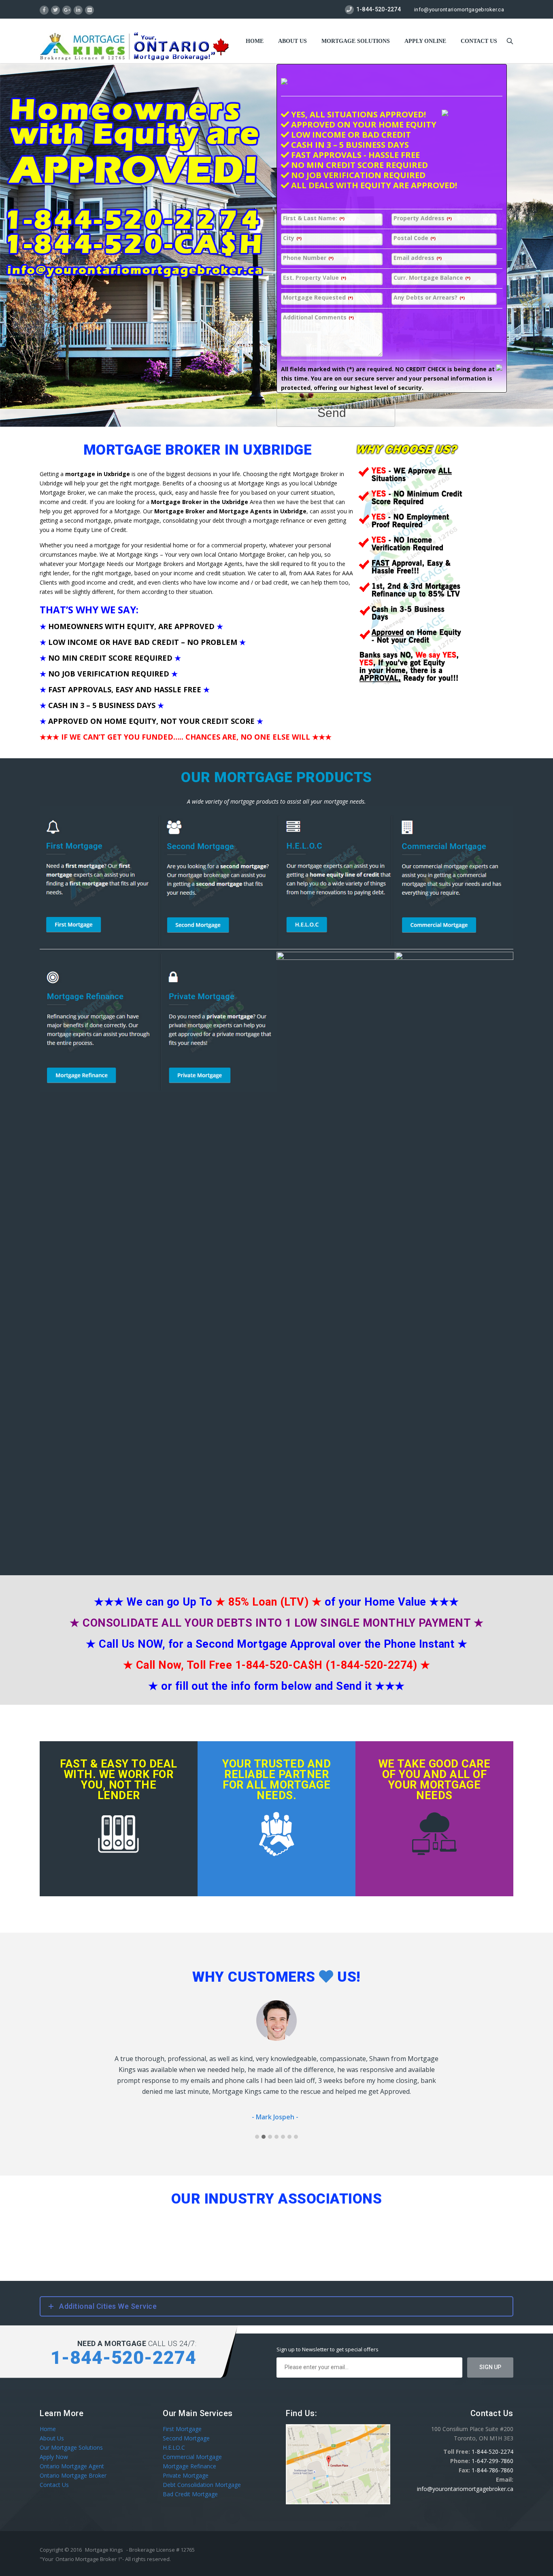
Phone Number (308, 258)
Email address (418, 258)
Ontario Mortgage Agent (72, 2455)
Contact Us (54, 2474)
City (292, 238)
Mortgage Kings (104, 2539)
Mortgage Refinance (189, 2455)
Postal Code (415, 238)
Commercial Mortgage (192, 2446)
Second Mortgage (186, 2427)
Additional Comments (318, 318)
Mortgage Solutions (356, 41)
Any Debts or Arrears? (429, 298)
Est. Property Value (315, 278)
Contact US (479, 41)
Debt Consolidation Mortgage (202, 2474)
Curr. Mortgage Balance (432, 278)
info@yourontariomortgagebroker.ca (459, 10)
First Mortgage (182, 2418)
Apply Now (54, 2446)
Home (255, 41)
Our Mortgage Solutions (71, 2437)
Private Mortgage (186, 2464)
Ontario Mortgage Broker (73, 2464)
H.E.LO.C (174, 2437)
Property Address (423, 218)
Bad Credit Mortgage (190, 2483)
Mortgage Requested (318, 298)
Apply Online (425, 41)
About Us (292, 41)
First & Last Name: (314, 218)
